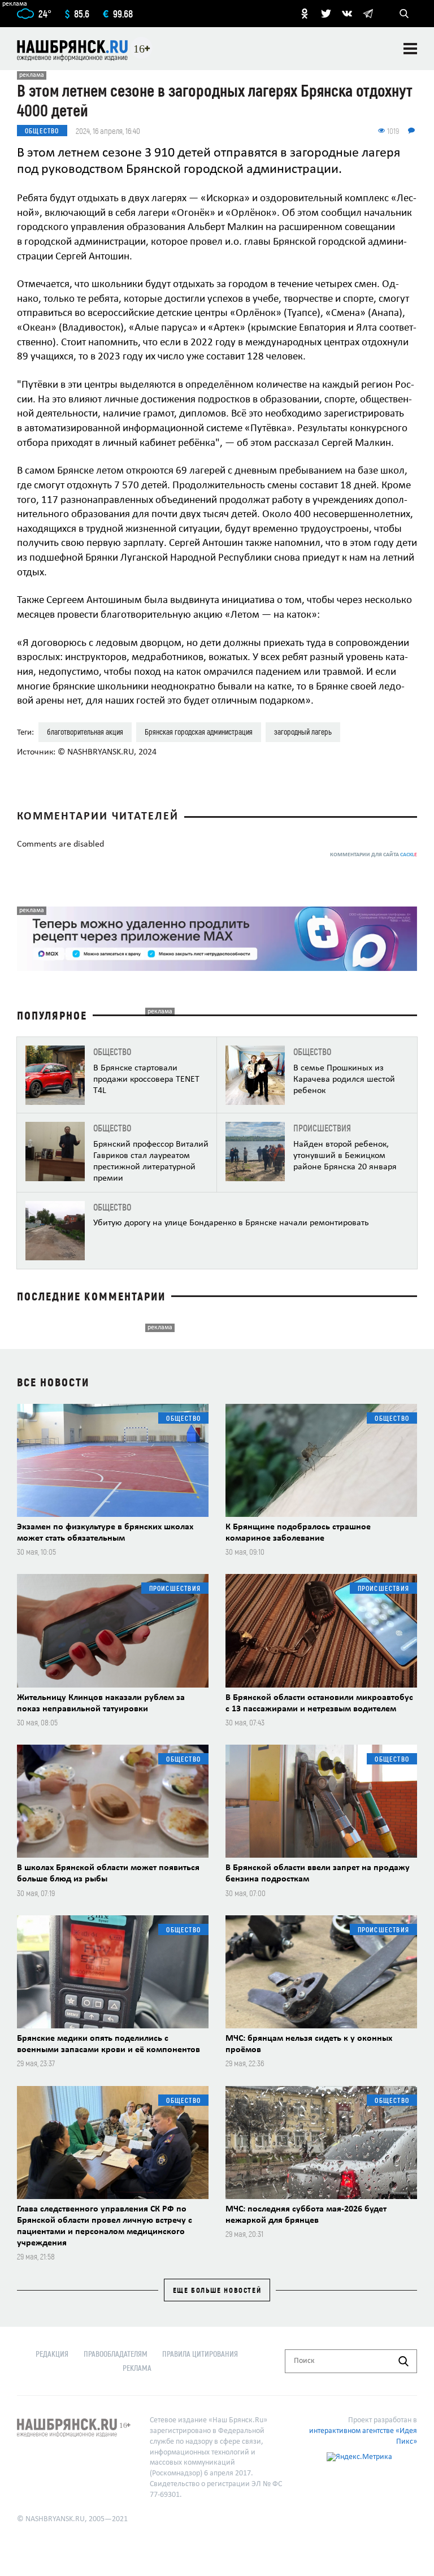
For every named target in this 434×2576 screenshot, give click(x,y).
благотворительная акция (85, 732)
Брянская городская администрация (199, 732)
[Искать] (403, 2361)
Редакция (52, 2354)
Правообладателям (116, 2354)
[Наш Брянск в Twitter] (326, 14)
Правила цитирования (200, 2354)
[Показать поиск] (404, 14)
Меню (410, 49)
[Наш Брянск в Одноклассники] (305, 14)
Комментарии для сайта (374, 855)
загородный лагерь (303, 732)
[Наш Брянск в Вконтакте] (347, 14)
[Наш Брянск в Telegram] (368, 14)
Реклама (137, 2368)
